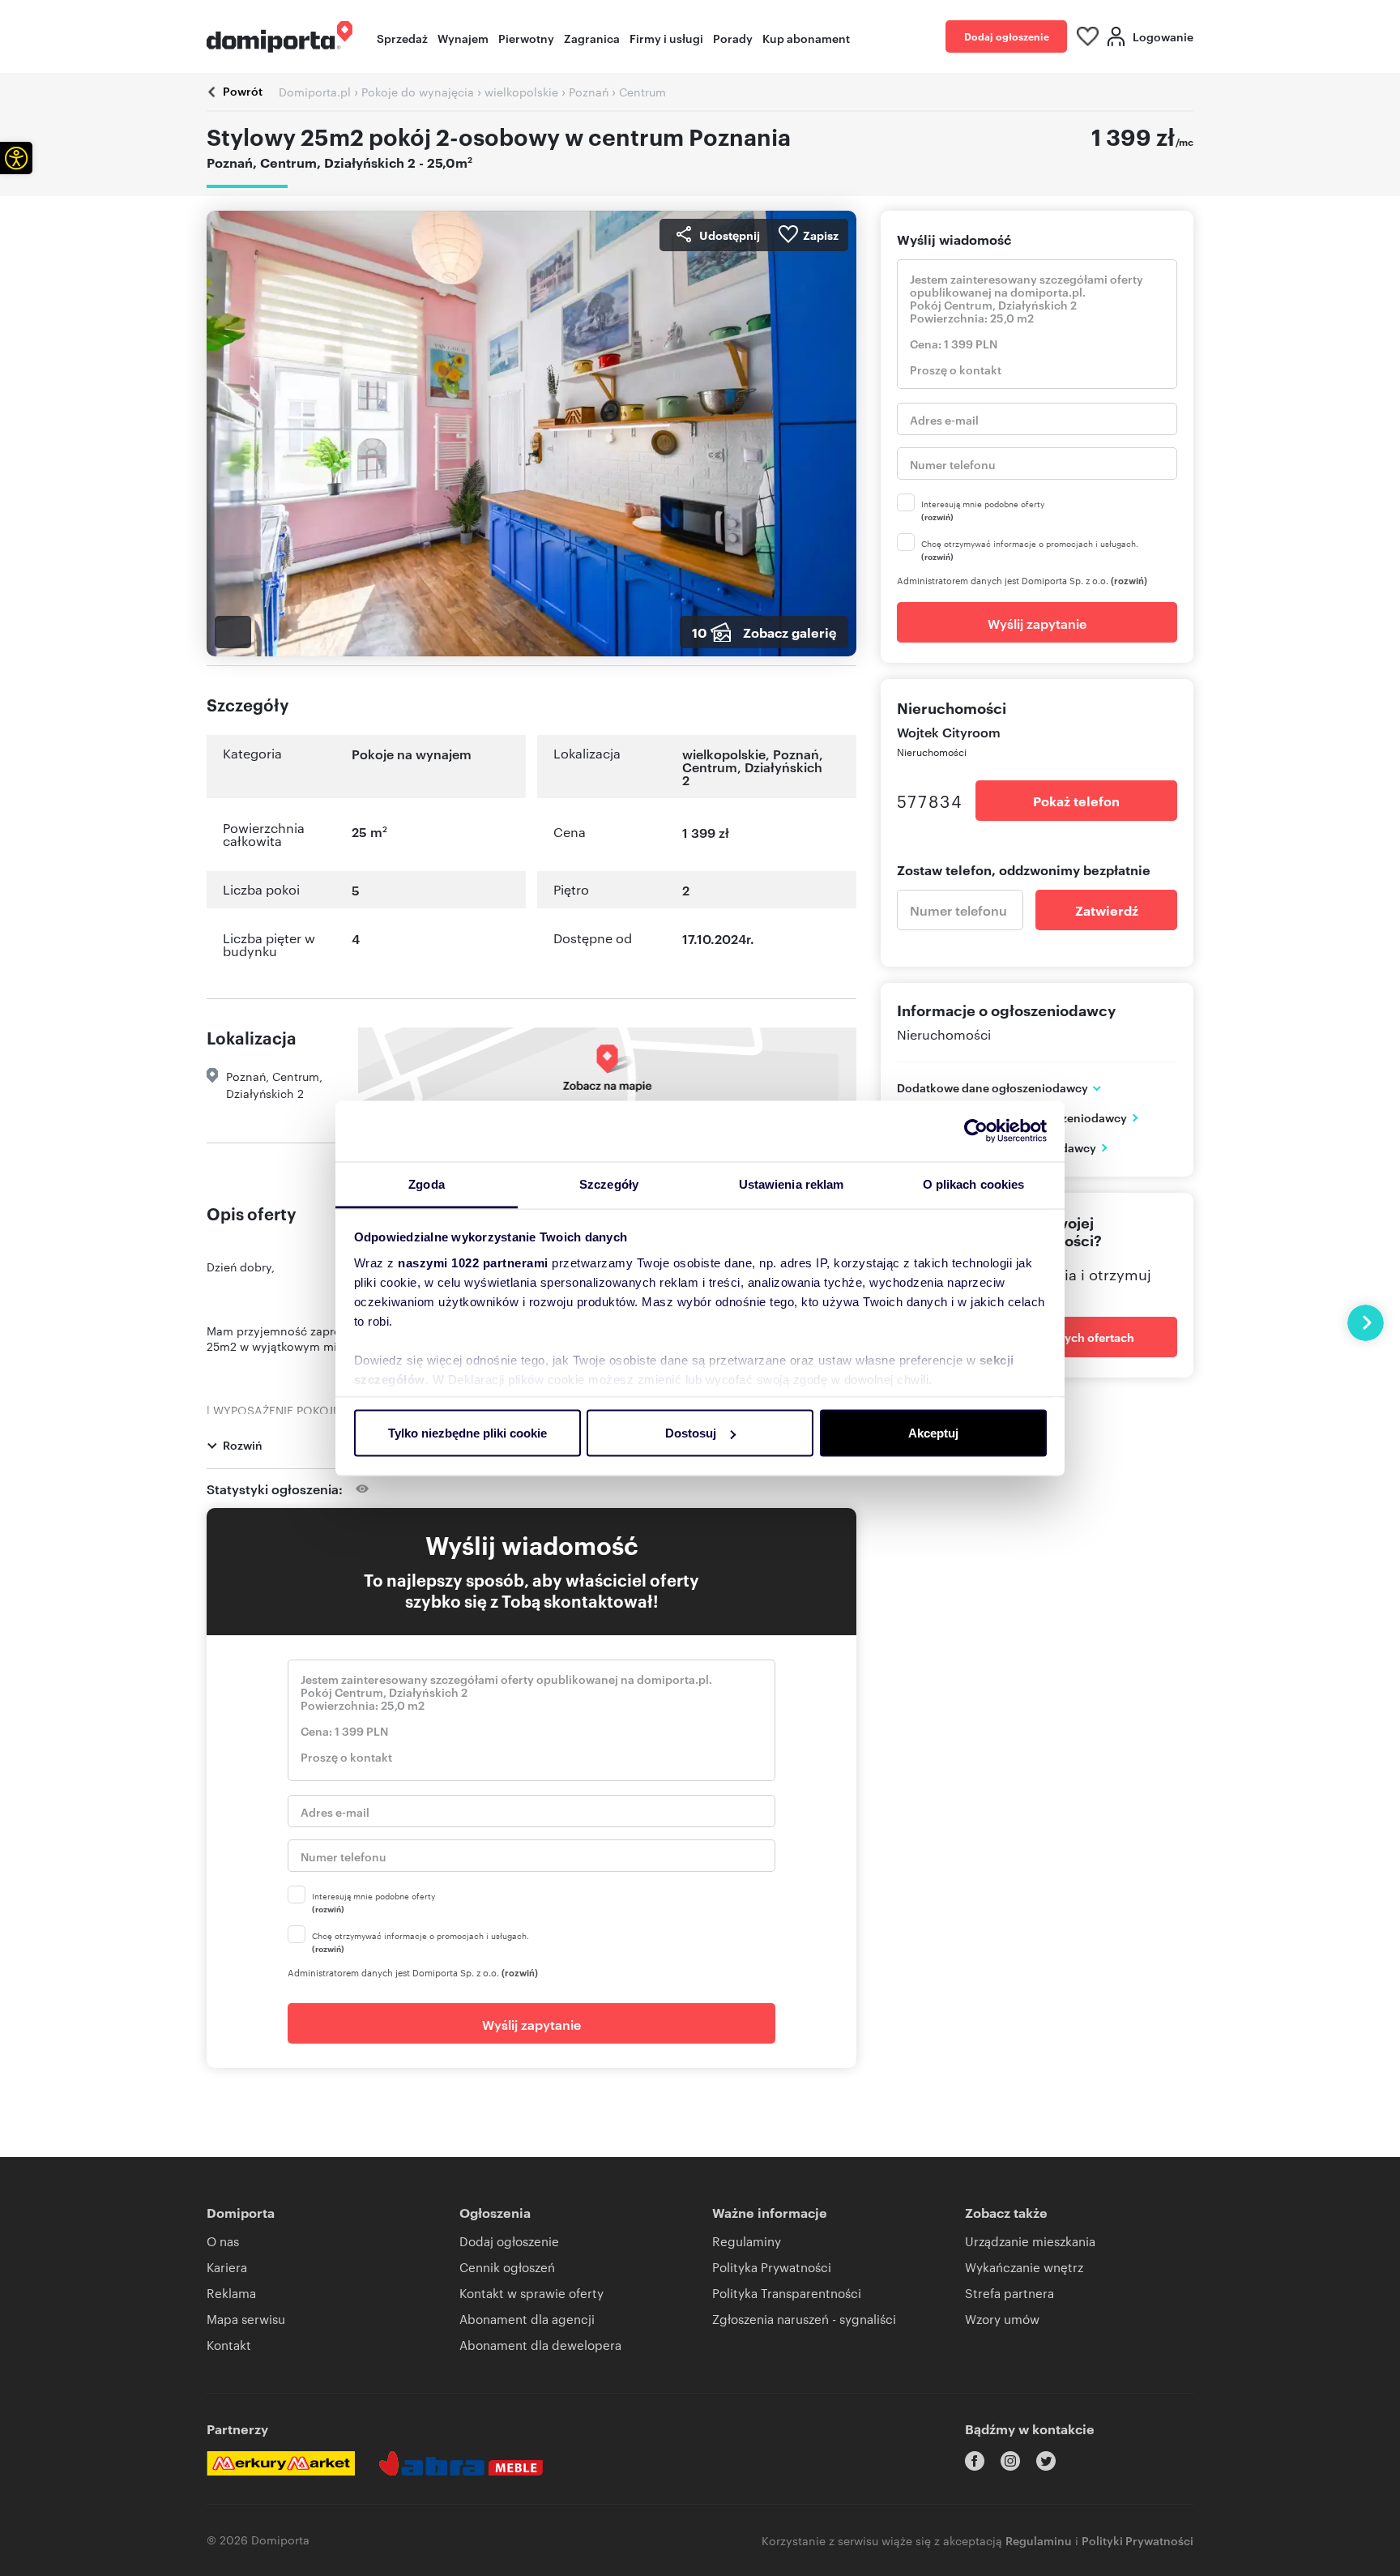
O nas (223, 2241)
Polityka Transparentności (787, 2293)
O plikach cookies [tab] (974, 1183)
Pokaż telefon (1076, 801)
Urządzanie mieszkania (1030, 2241)
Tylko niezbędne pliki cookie (467, 1433)
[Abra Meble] (461, 2463)
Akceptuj (933, 1433)
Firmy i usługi (666, 38)
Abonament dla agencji (527, 2319)
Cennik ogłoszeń (507, 2267)
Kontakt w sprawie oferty (531, 2293)
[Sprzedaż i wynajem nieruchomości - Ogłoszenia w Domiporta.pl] (280, 37)
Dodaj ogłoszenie (1007, 36)
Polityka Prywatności (772, 2267)
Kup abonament (806, 38)
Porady (733, 38)
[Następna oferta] (1366, 1323)
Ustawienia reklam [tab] (792, 1183)
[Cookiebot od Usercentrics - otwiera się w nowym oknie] (976, 1131)
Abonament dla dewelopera (540, 2345)
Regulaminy (747, 2241)
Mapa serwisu (246, 2319)
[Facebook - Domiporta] (975, 2461)
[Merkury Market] (281, 2463)
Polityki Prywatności (1137, 2540)
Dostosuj (691, 1433)
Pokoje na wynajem (412, 754)
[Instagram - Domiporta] (1010, 2461)
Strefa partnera (1009, 2293)
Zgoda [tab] (427, 1183)
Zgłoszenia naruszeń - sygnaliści (804, 2319)
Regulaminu (1039, 2540)
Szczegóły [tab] (609, 1183)
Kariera (227, 2267)
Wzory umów (1002, 2319)
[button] (16, 158)
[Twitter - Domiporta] (1046, 2461)
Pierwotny (526, 38)
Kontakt (229, 2345)
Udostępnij (730, 235)
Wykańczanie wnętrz (1024, 2267)
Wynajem (463, 38)
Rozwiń (243, 1444)
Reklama (231, 2293)
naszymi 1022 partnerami (473, 1262)
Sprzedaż (402, 38)
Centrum (710, 767)
